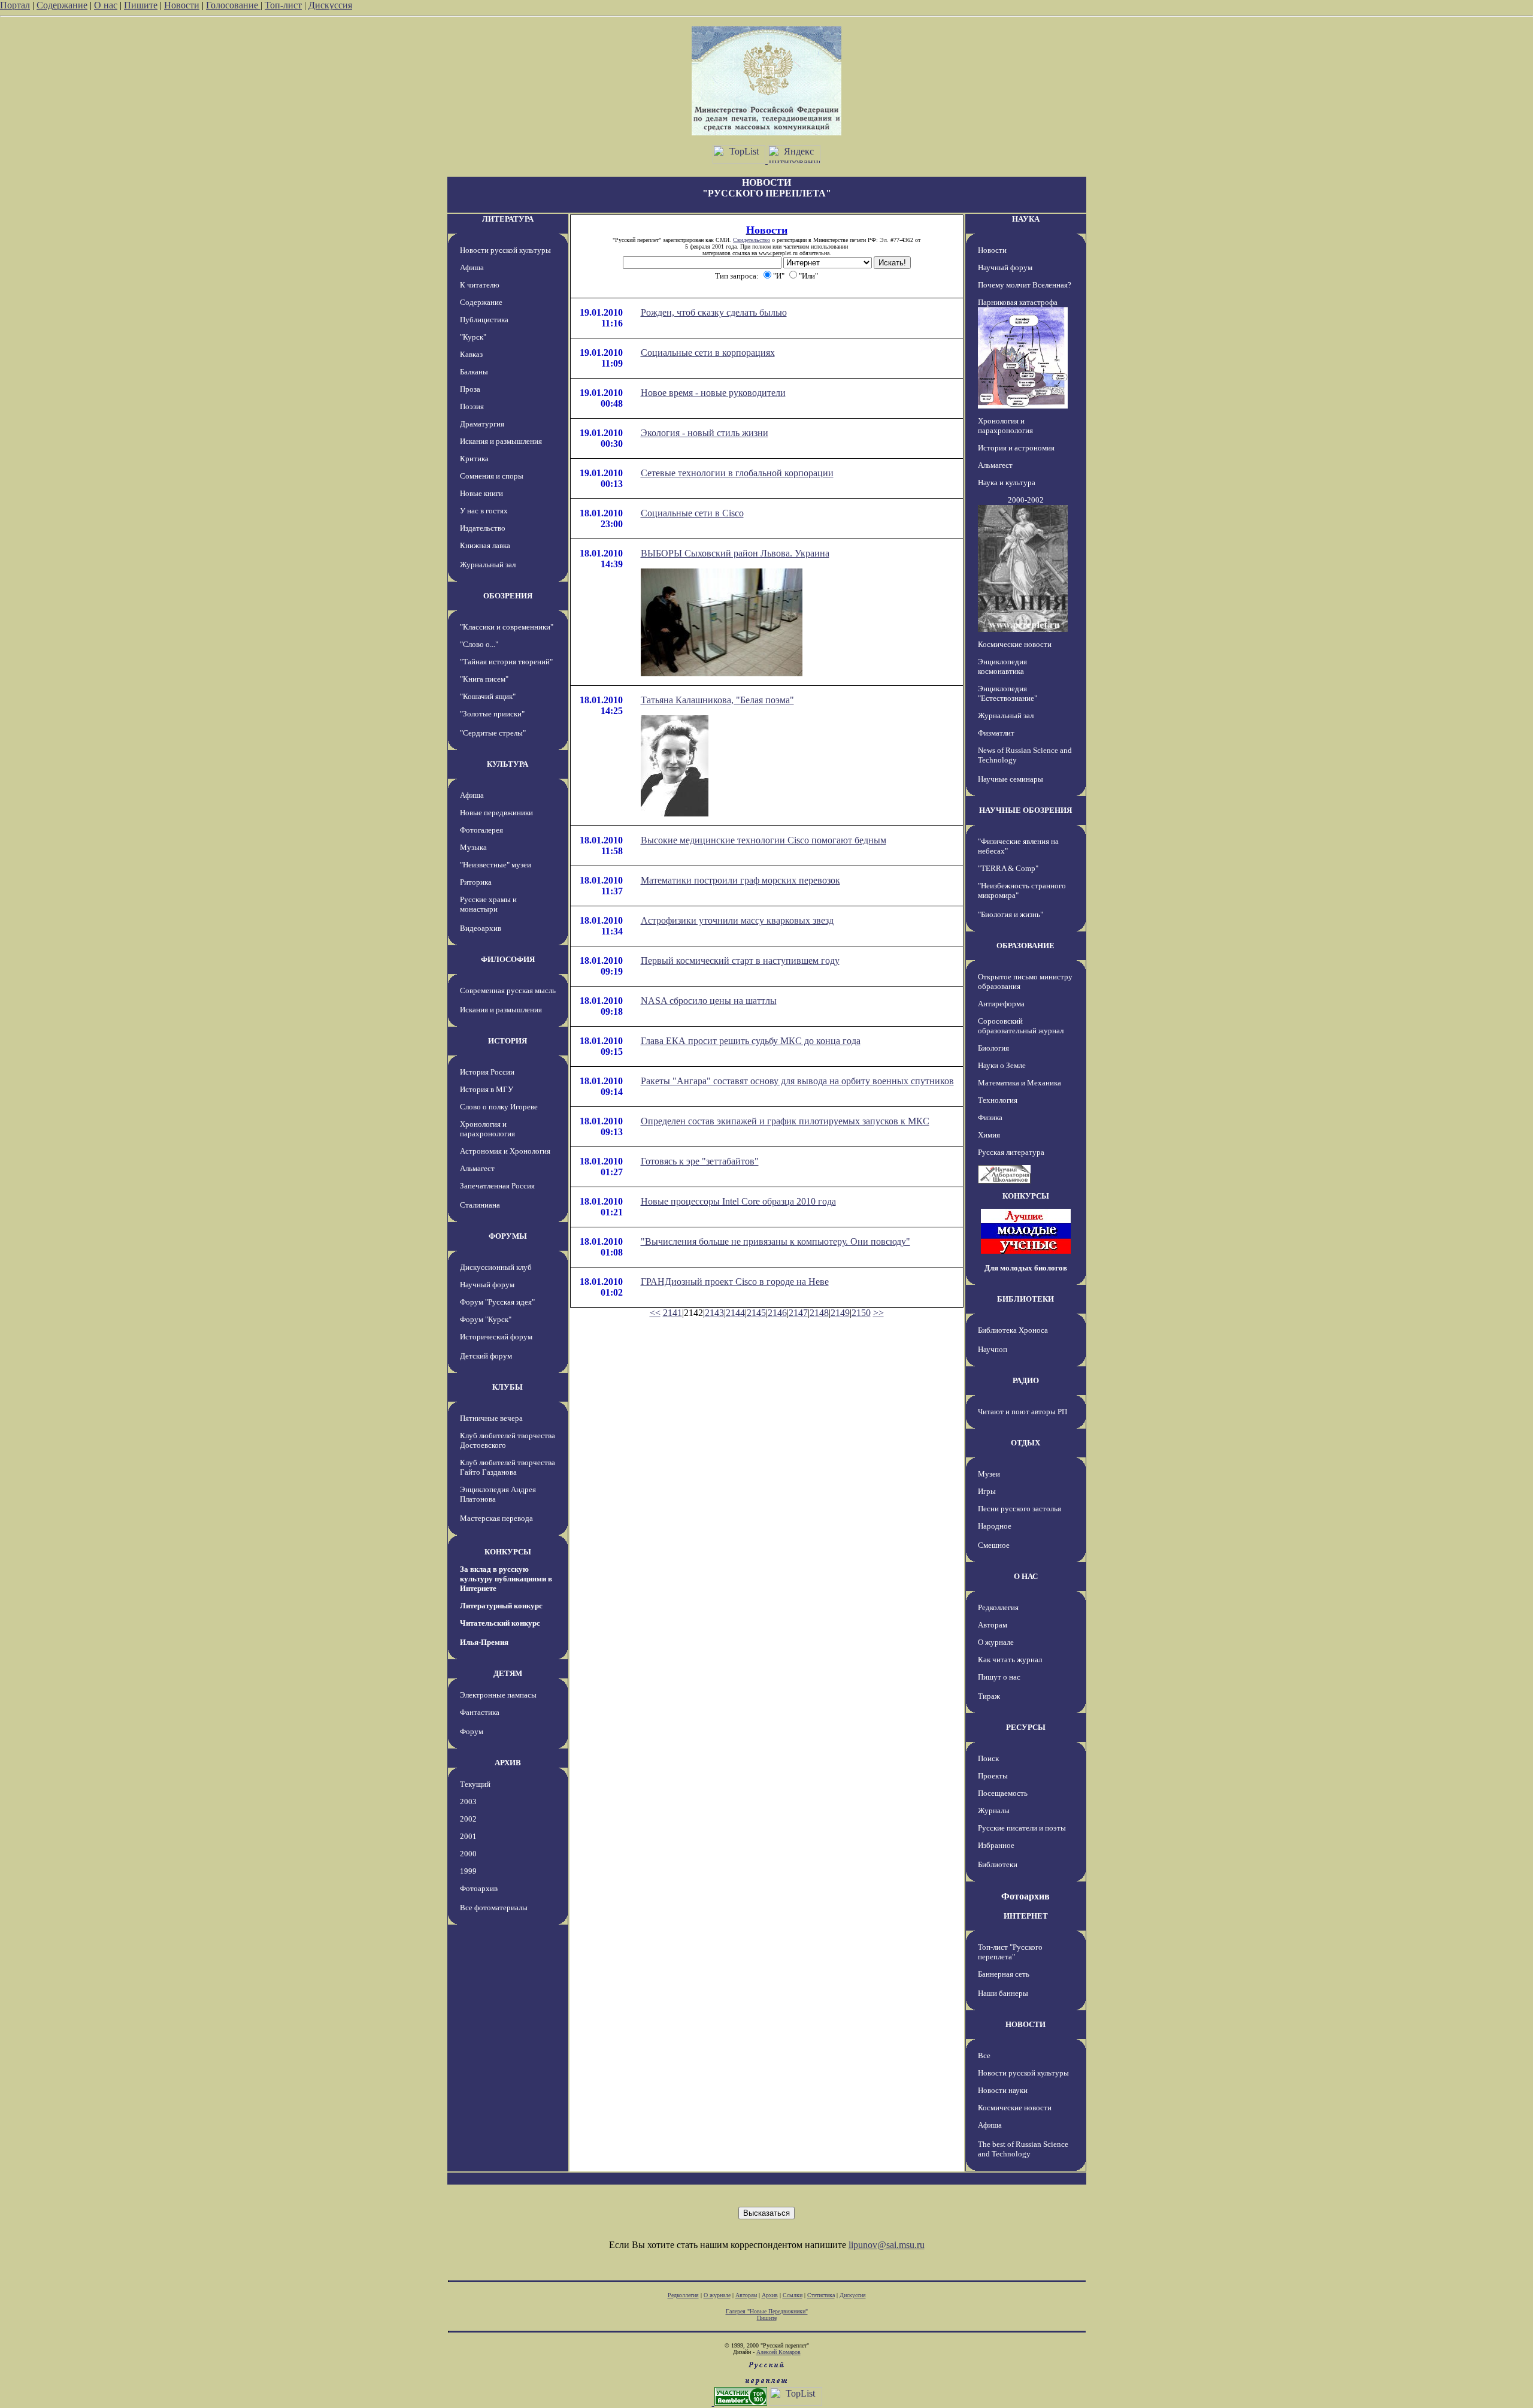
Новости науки (1003, 2090)
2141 (672, 1313)
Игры (987, 1491)
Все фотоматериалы (494, 1908)
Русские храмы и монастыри (488, 904)
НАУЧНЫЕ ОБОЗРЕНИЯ (1025, 810)
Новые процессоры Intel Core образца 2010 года (738, 1201)
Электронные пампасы (498, 1695)
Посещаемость (1003, 1793)
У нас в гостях (484, 511)
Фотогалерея (481, 830)
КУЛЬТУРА (508, 764)
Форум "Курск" (486, 1319)
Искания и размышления (501, 441)
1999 (468, 1871)
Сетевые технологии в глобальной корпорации (737, 473)
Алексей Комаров (778, 2352)
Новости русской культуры (505, 250)
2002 (468, 1819)
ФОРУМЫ (508, 1236)
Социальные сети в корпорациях (708, 353)
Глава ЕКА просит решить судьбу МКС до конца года (751, 1041)
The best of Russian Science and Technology (1023, 2149)
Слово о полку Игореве (499, 1107)
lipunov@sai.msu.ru (887, 2245)
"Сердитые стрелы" (493, 733)
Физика (990, 1117)
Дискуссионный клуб (496, 1267)
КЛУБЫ (508, 1387)
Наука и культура (1007, 482)
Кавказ (471, 354)
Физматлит (996, 733)
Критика (474, 459)
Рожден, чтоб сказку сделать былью (714, 312)
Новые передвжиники (496, 813)
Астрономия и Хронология (505, 1151)
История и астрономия (1016, 448)
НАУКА (1026, 219)
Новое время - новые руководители (713, 393)
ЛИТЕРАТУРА (508, 219)
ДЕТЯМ (508, 1673)
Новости (182, 5)
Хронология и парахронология (487, 1129)
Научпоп (993, 1349)
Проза (470, 389)
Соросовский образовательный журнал (1021, 1026)
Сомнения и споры (492, 476)
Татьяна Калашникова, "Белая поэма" (717, 700)
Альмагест (477, 1168)
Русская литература (1011, 1152)
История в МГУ (487, 1089)
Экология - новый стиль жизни (705, 433)
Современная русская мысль (508, 990)
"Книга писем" (484, 679)
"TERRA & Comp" (1008, 868)
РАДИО (1026, 1380)
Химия (989, 1135)
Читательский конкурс (500, 1623)
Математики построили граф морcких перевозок (740, 880)
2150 (861, 1313)
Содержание (62, 5)
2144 (735, 1313)
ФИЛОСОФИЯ (508, 959)
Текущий (475, 1784)
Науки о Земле (1002, 1065)
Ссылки (793, 2295)
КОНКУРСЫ (508, 1552)
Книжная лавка (485, 545)
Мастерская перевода (496, 1518)
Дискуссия (330, 5)
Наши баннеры (1003, 1993)
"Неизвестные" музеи (496, 865)
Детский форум (486, 1356)
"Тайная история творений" (506, 662)
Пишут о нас (999, 1677)
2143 (714, 1313)
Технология (998, 1100)
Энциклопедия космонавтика (1002, 666)
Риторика (476, 882)
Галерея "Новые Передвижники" (767, 2311)
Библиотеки (998, 1864)
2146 (777, 1313)
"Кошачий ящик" (488, 696)
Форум (472, 1731)
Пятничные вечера (491, 1418)
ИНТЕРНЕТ (1026, 1916)
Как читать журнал (1010, 1660)
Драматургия (482, 424)
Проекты (993, 1776)
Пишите (141, 5)
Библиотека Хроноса (1013, 1330)
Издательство (483, 528)
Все (984, 2055)
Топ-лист (283, 5)
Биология (993, 1048)
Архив (770, 2295)
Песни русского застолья (1020, 1509)
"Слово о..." (479, 644)
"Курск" (473, 337)
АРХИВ (508, 1763)
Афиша (472, 267)
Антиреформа (1001, 1004)
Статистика (821, 2295)
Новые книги (481, 493)
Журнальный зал (488, 565)
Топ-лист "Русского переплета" (1010, 1952)
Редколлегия (998, 1607)
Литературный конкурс (501, 1606)
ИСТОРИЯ (508, 1041)
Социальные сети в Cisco (692, 513)
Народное (995, 1526)
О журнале (996, 1642)
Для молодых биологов (1026, 1268)
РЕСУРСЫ (1026, 1727)
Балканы (474, 372)
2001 (468, 1836)
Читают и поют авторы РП (1022, 1412)
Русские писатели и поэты (1022, 1828)
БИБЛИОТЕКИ (1025, 1299)
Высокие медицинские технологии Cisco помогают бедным (764, 840)
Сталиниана (480, 1205)
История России (487, 1072)
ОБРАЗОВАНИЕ (1025, 946)
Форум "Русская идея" (497, 1302)
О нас (106, 5)
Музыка (473, 847)
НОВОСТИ (1025, 2024)
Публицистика (484, 320)
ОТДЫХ (1025, 1443)
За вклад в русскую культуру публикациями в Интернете (506, 1579)
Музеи (989, 1474)
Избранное (996, 1845)
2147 (798, 1313)
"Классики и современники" (507, 627)
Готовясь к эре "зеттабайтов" (700, 1161)
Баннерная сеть (1004, 1974)
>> (878, 1313)
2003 (468, 1802)
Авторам (993, 1625)
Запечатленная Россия (497, 1186)
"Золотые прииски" (492, 714)
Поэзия (472, 406)
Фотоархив (479, 1888)
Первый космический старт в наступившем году (740, 961)
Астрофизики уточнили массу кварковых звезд (737, 920)
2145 (756, 1313)
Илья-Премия (484, 1642)
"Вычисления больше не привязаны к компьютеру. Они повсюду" (775, 1241)
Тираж (989, 1696)
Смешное (994, 1545)
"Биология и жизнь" (1011, 914)
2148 (819, 1313)
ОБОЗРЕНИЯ (508, 596)
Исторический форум (496, 1337)
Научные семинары (1011, 779)
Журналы (994, 1810)
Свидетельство (752, 240)
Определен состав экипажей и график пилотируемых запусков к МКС (785, 1121)
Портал (15, 5)
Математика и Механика (1020, 1083)
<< (655, 1313)
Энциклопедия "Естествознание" (1008, 693)
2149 (840, 1313)
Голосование (233, 5)
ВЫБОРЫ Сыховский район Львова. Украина (735, 553)
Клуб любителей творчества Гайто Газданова (508, 1467)
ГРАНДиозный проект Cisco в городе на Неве (735, 1282)
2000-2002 (1026, 500)
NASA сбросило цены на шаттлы (709, 1001)
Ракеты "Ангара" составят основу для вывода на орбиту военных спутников (797, 1081)
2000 (468, 1854)
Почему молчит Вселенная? (1025, 285)
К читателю (480, 285)
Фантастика (480, 1712)
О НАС (1026, 1576)
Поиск (988, 1758)
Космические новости (1015, 644)
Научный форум (487, 1285)
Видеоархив (481, 928)
